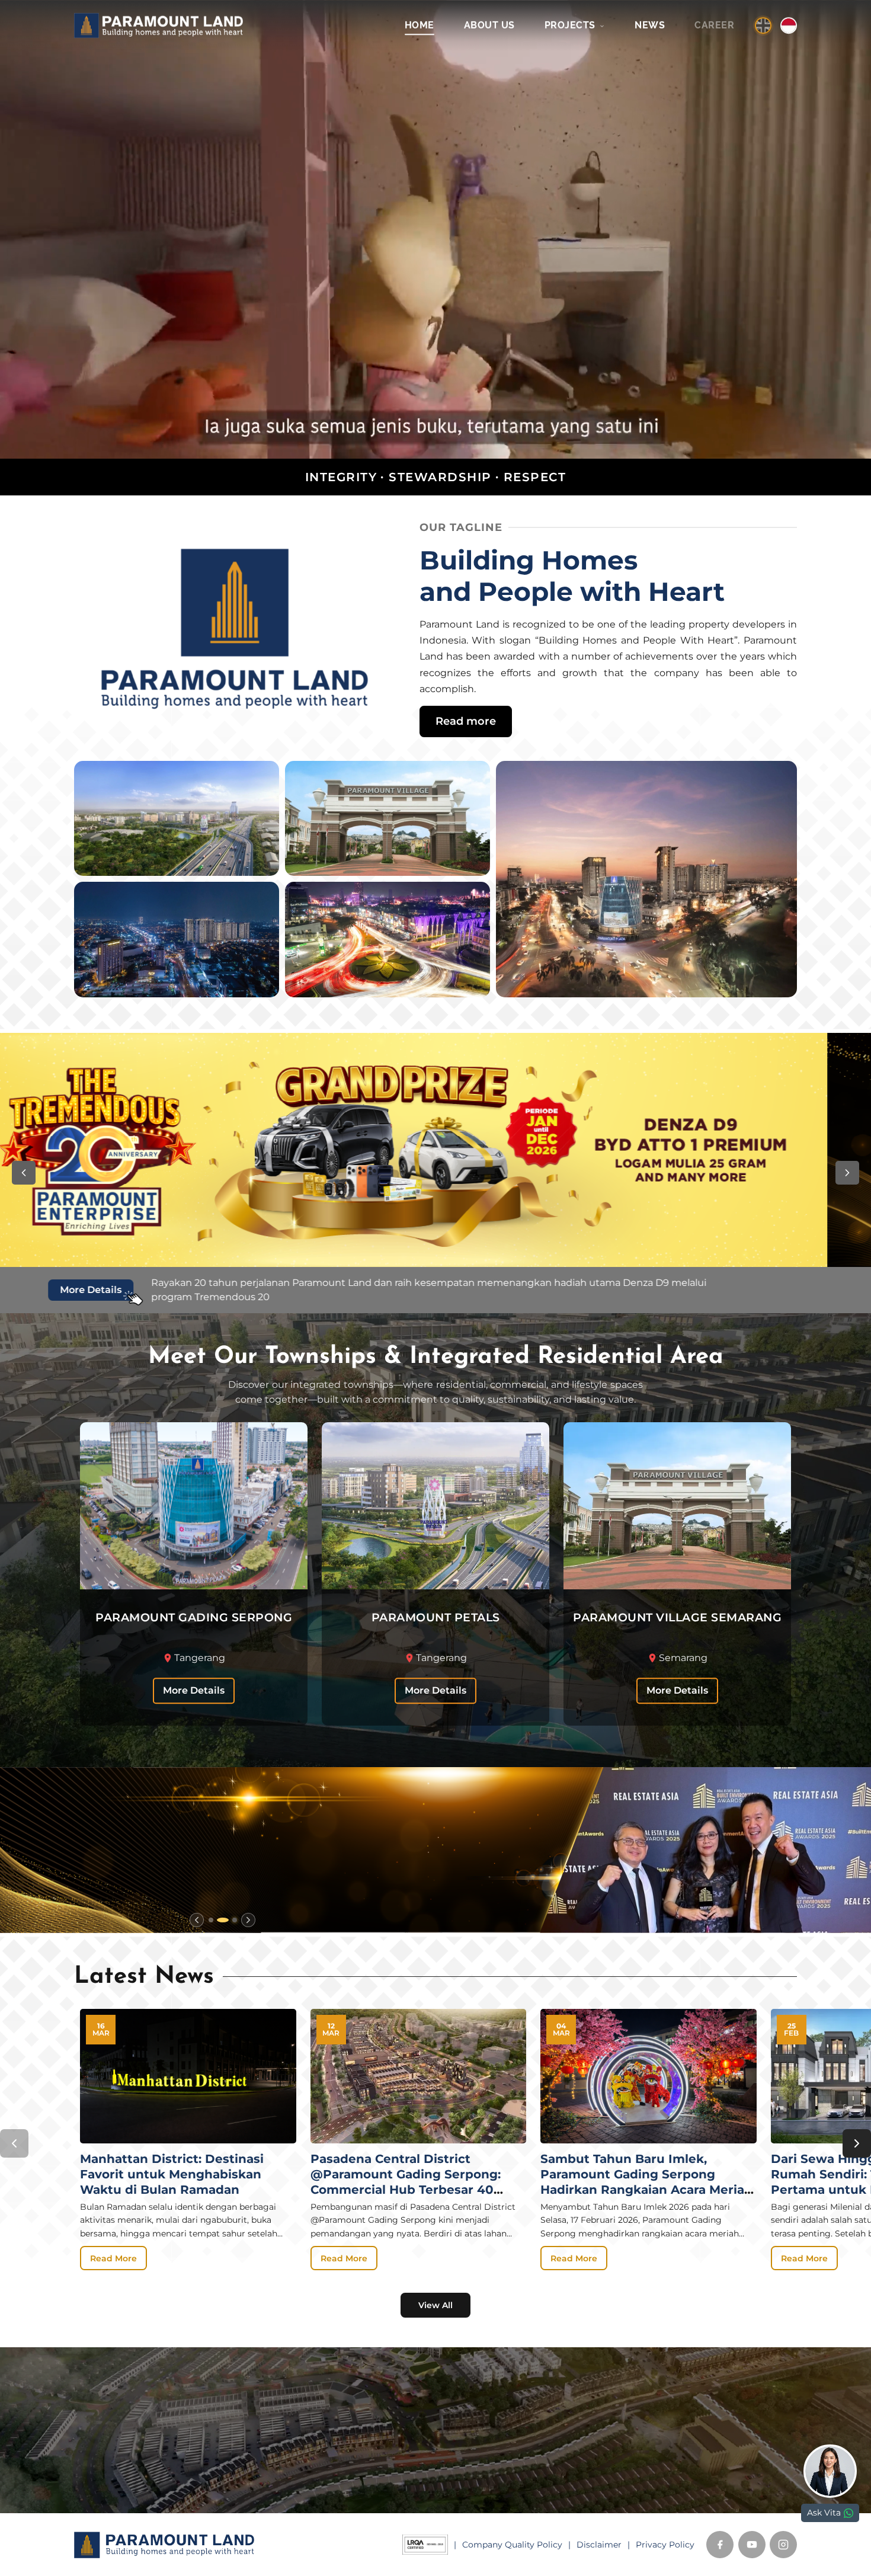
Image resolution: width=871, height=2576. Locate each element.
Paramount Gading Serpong (326, 2422)
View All (435, 2305)
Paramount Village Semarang (328, 2456)
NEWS (650, 25)
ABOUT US (489, 25)
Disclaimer (599, 2545)
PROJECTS (571, 25)
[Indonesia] (789, 25)
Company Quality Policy (512, 2545)
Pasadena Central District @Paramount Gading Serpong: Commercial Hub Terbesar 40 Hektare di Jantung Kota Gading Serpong (412, 2190)
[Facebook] (720, 2545)
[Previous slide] (197, 1920)
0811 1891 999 (484, 2456)
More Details (194, 1690)
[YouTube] (752, 2545)
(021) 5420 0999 (492, 2473)
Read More (113, 2258)
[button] (24, 1173)
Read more (466, 721)
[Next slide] (248, 1920)
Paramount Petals (301, 2439)
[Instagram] (783, 2545)
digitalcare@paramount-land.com (528, 2492)
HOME (420, 25)
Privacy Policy (665, 2545)
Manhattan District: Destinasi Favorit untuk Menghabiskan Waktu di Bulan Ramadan (172, 2174)
